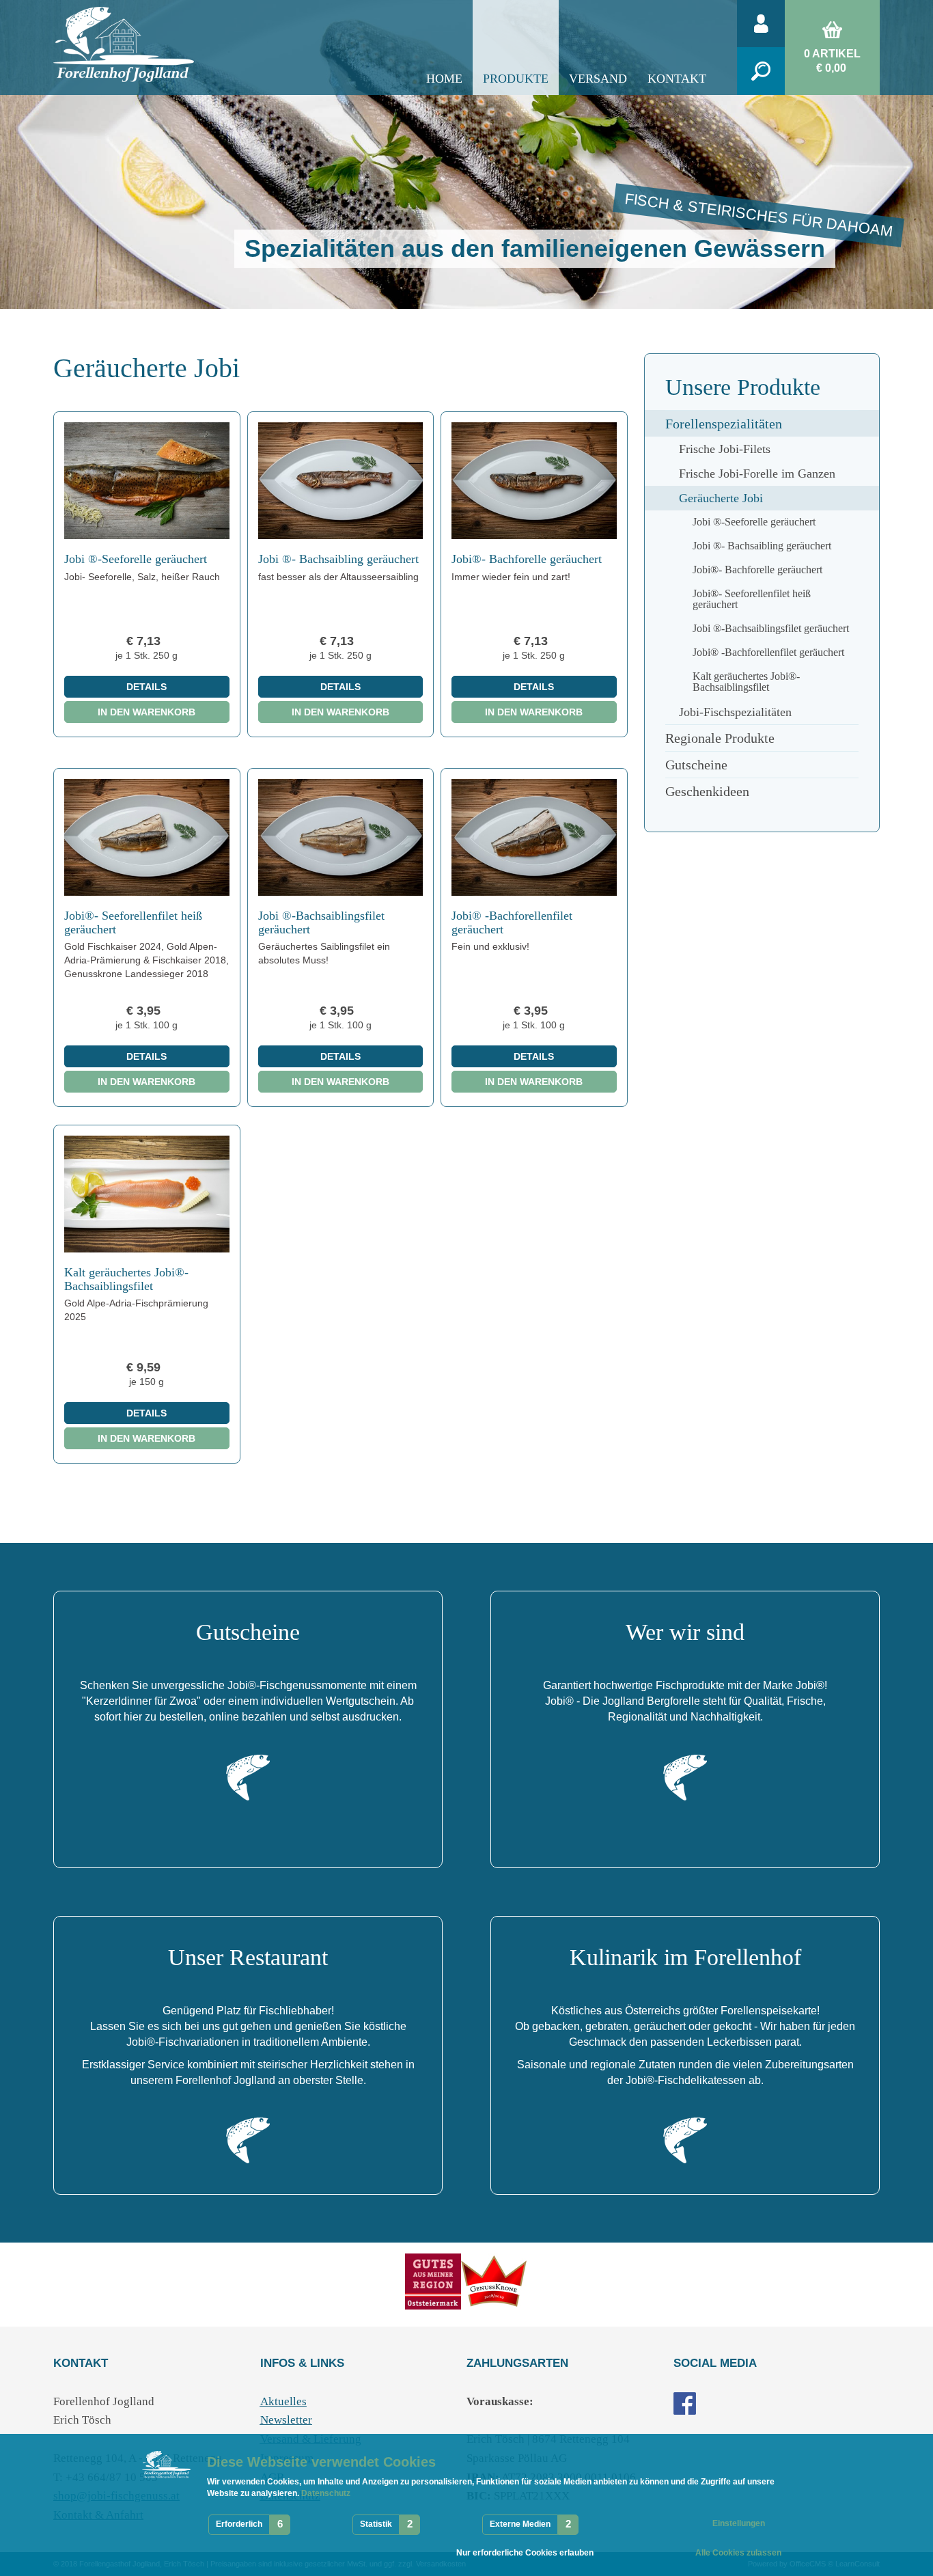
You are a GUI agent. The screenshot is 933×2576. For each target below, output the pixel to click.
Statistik (376, 2524)
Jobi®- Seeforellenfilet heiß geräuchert (133, 922)
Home (444, 79)
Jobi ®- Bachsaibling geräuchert (338, 559)
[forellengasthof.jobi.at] (685, 2402)
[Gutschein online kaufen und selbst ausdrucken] (248, 1777)
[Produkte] (433, 2280)
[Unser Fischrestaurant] (248, 2140)
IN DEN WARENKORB (147, 712)
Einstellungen (739, 2523)
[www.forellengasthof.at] (495, 2280)
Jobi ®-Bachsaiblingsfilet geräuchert (321, 922)
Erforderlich (239, 2524)
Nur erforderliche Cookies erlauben (525, 2553)
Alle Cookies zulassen (738, 2553)
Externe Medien (520, 2524)
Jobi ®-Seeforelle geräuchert (136, 559)
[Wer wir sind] (685, 1777)
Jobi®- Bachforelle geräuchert (527, 559)
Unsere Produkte (743, 387)
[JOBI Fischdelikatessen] (685, 2140)
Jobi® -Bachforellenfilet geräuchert (512, 922)
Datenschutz (325, 2493)
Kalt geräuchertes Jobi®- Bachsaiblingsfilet (126, 1279)
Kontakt (677, 79)
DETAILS (147, 687)
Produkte (516, 79)
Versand (598, 79)
